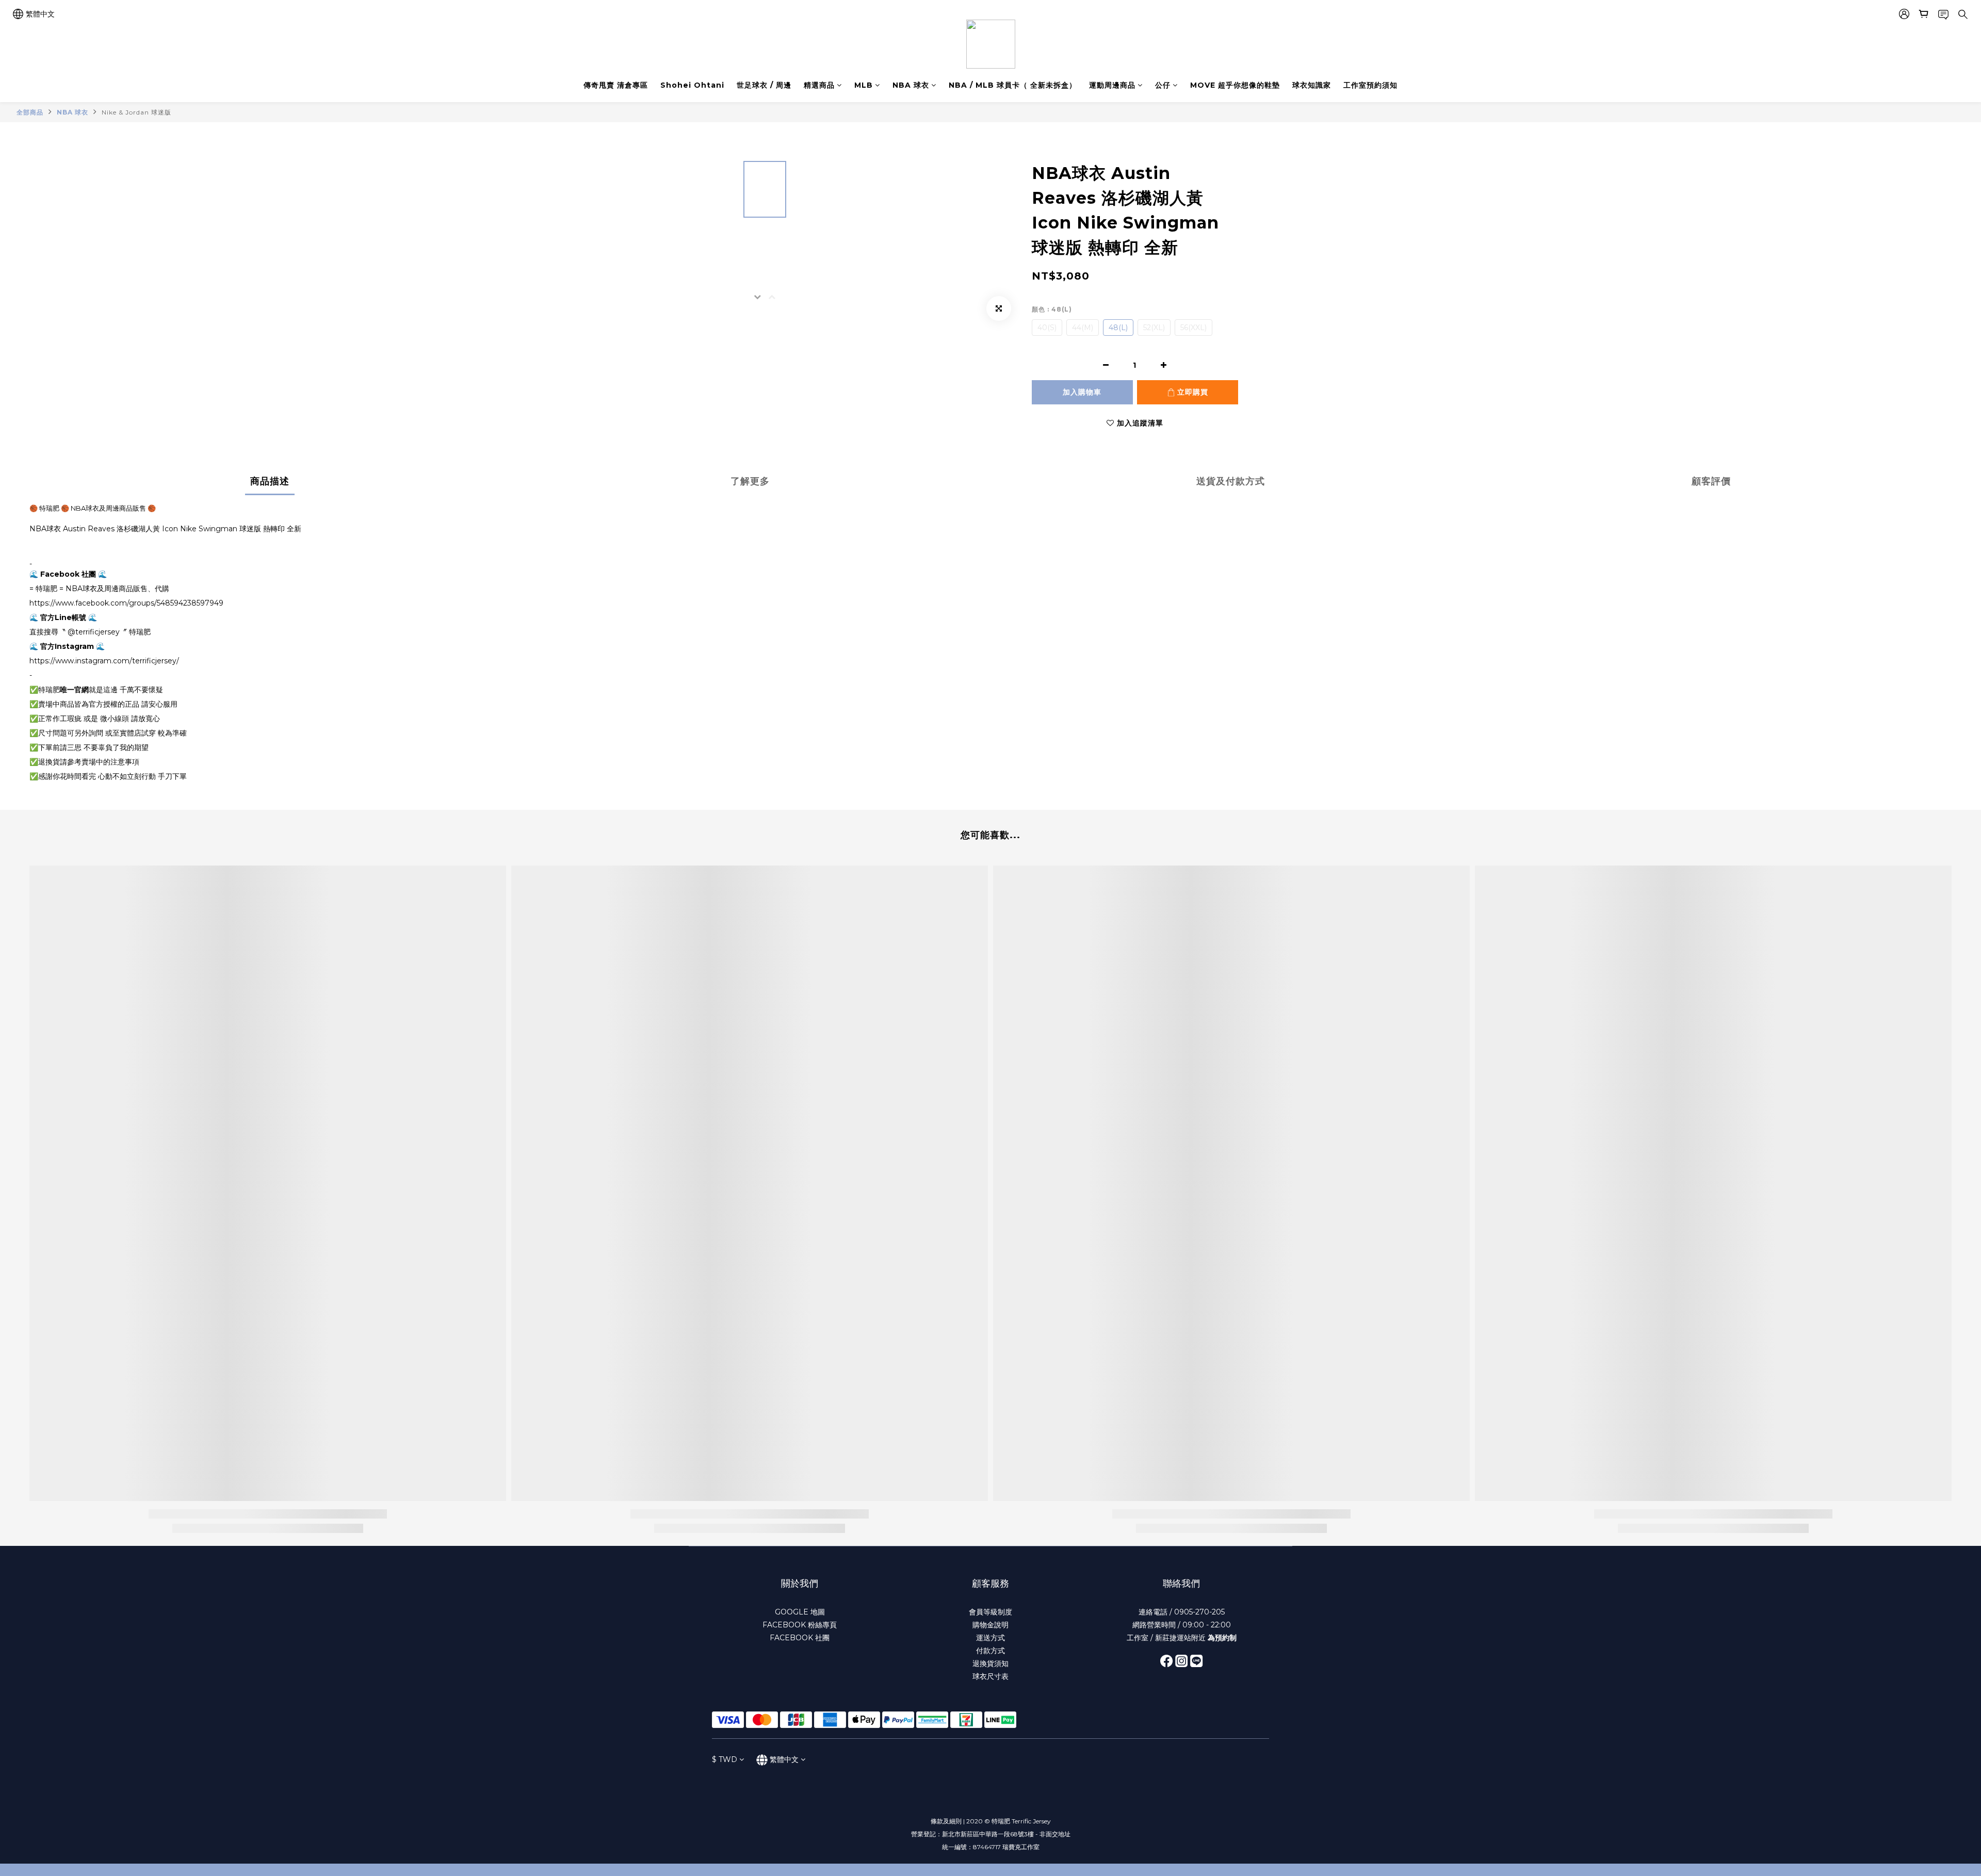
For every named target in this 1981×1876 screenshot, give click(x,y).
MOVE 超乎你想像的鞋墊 (1235, 85)
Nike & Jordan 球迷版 (136, 112)
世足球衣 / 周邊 (764, 85)
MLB (864, 85)
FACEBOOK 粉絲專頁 (800, 1625)
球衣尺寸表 (990, 1676)
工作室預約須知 (1370, 85)
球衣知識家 (1312, 85)
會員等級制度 (990, 1612)
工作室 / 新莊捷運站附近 (1182, 1638)
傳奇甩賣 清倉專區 (616, 85)
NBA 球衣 (911, 85)
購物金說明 (990, 1625)
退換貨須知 (990, 1663)
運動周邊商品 (1112, 85)
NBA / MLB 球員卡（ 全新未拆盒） (1013, 85)
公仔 (1163, 85)
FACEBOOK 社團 (800, 1638)
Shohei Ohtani (692, 85)
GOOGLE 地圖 (800, 1612)
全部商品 (30, 112)
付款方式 (990, 1651)
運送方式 (990, 1638)
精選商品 (819, 85)
